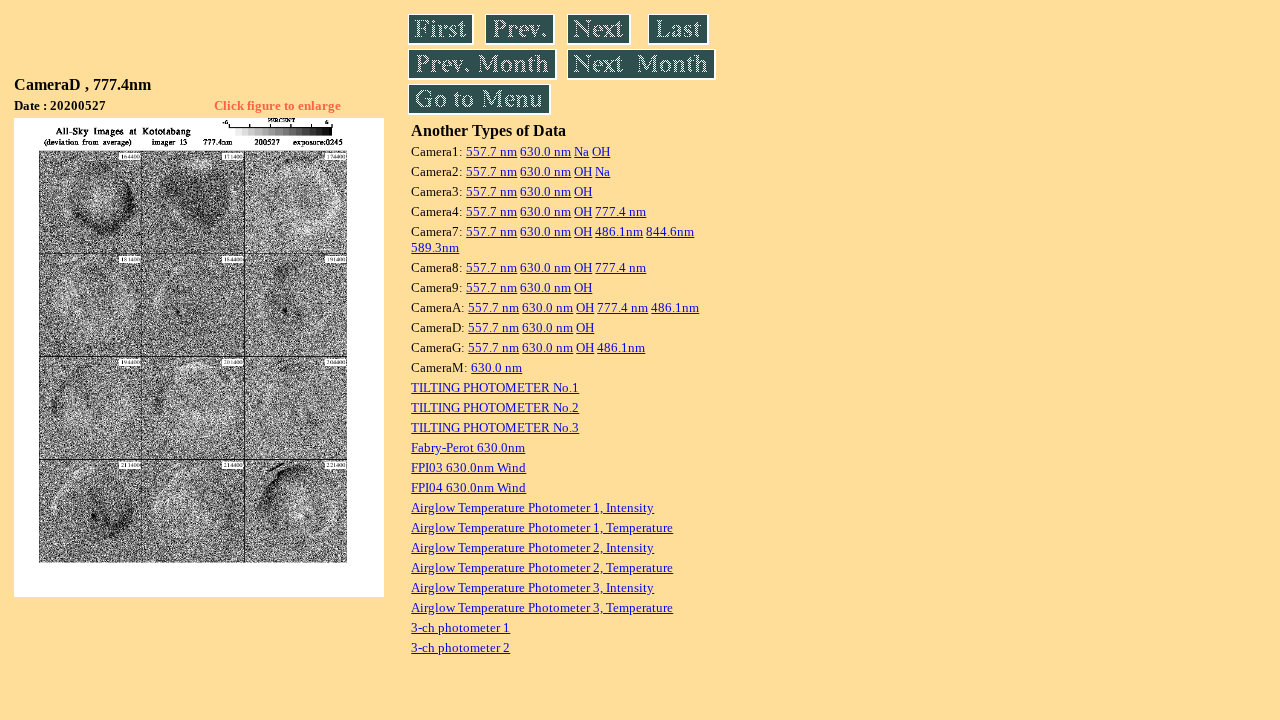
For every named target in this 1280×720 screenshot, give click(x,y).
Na (581, 151)
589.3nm (435, 247)
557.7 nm (491, 151)
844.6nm (670, 231)
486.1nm (619, 231)
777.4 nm (620, 211)
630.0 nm (545, 151)
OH (601, 151)
